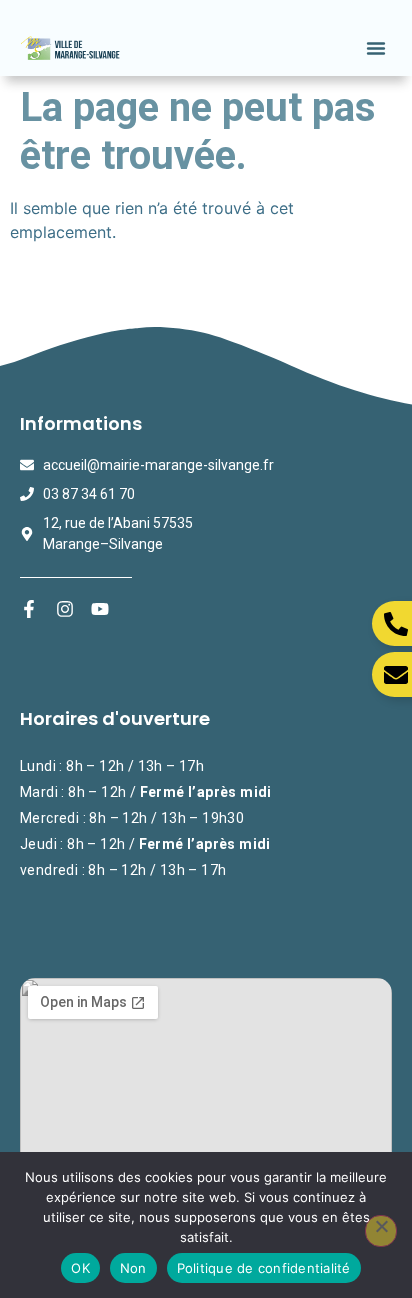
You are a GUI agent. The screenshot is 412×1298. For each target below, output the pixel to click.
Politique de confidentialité (264, 1268)
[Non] (381, 1231)
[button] (376, 48)
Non (133, 1268)
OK (80, 1268)
